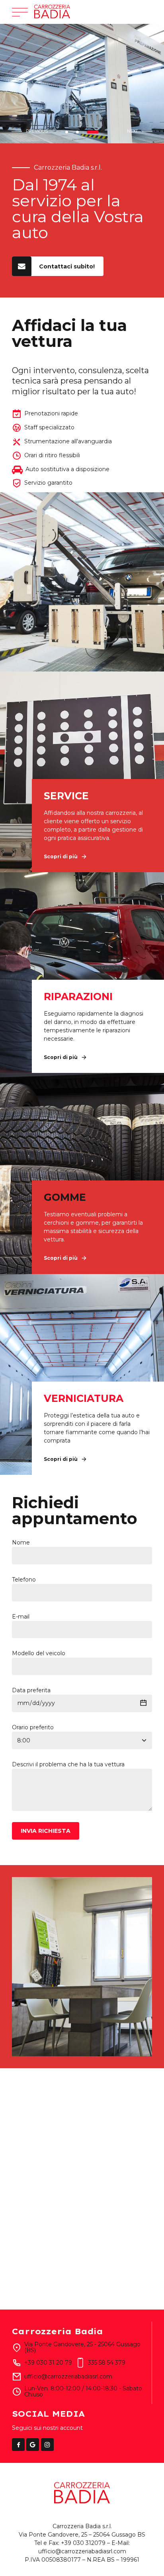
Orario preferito (33, 1727)
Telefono (24, 1580)
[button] (32, 132)
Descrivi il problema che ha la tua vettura (68, 1764)
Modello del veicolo (39, 1653)
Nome (21, 1542)
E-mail (21, 1617)
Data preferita (31, 1690)
